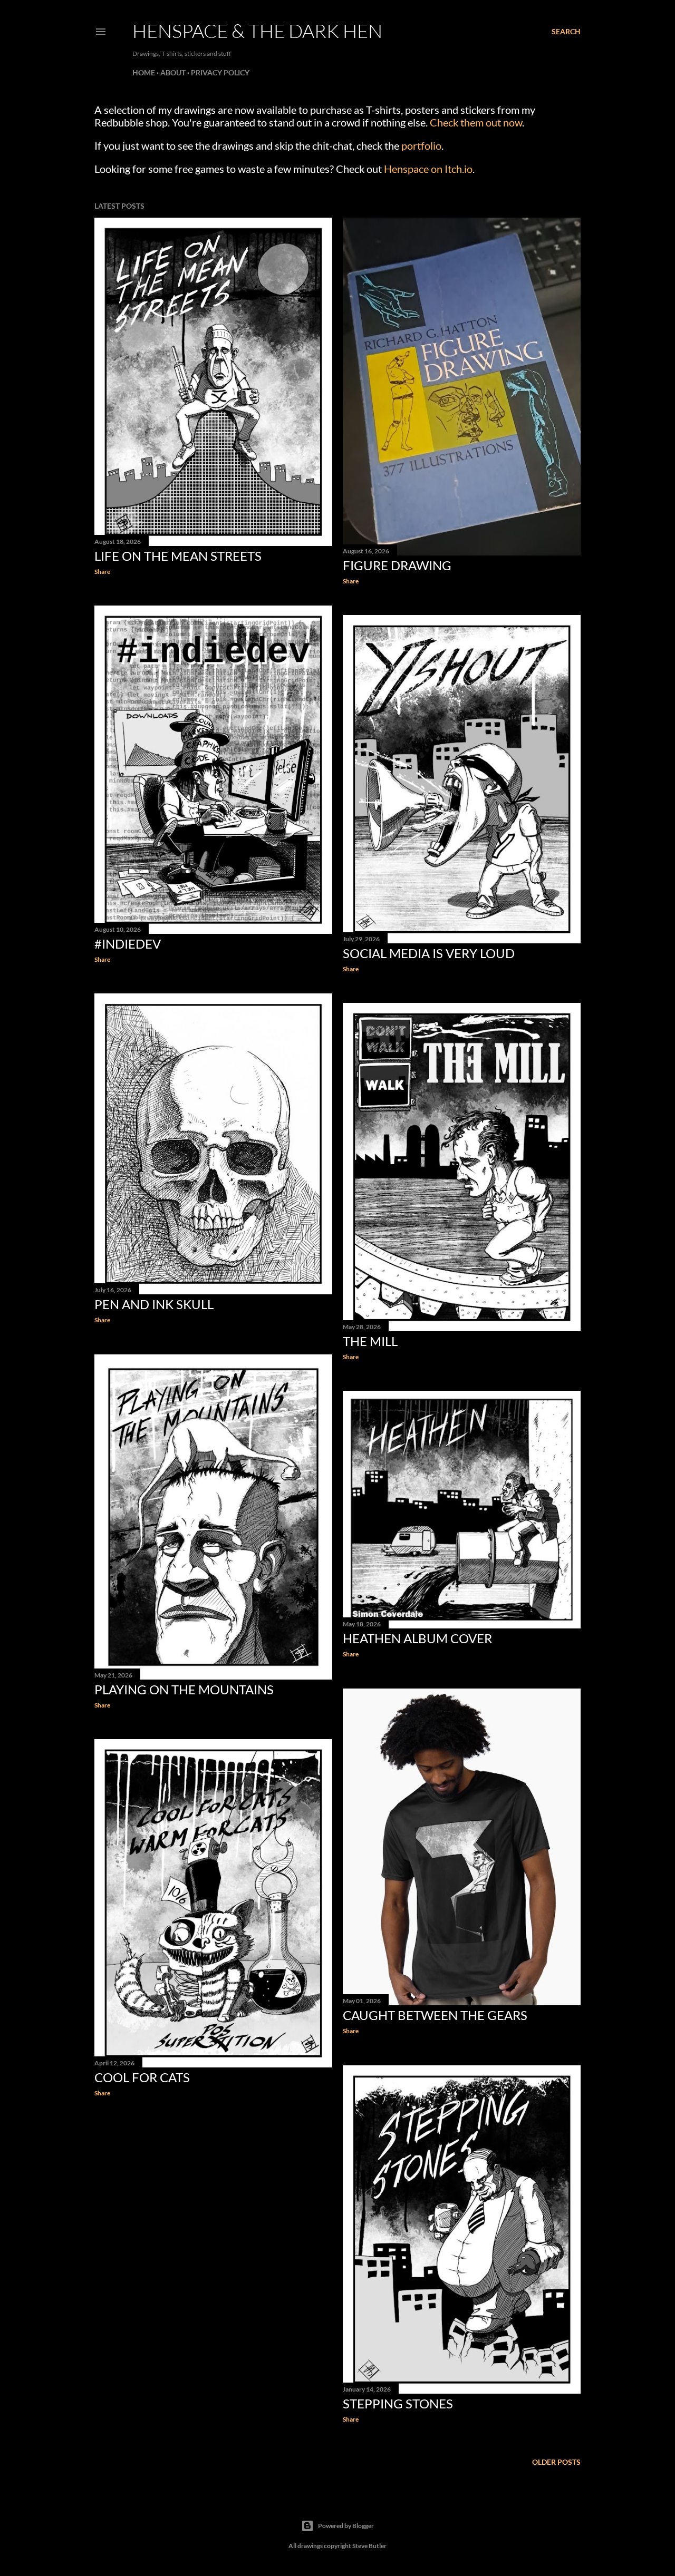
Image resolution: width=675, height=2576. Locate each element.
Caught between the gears (435, 2015)
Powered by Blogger (346, 2526)
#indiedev (128, 944)
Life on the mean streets (178, 556)
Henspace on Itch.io (428, 169)
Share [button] (102, 572)
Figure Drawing (397, 565)
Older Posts (556, 2462)
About (173, 72)
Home (144, 72)
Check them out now (476, 122)
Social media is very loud (429, 953)
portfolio (421, 145)
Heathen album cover (417, 1638)
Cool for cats (142, 2077)
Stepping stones (398, 2403)
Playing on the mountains (184, 1689)
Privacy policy (220, 72)
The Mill (370, 1341)
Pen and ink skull (154, 1304)
